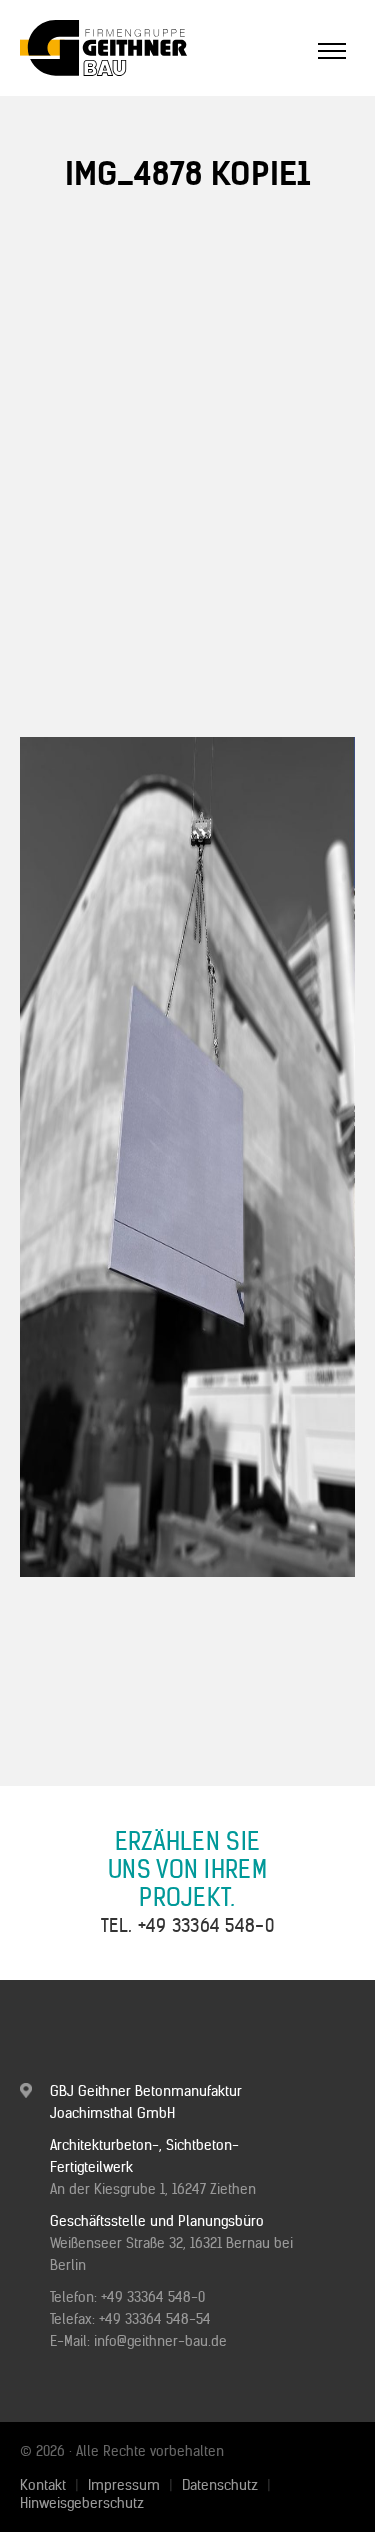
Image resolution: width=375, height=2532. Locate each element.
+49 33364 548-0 (206, 1925)
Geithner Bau (135, 48)
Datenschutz (220, 2485)
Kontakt (43, 2485)
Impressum (124, 2485)
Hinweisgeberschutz (82, 2503)
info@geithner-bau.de (160, 2341)
